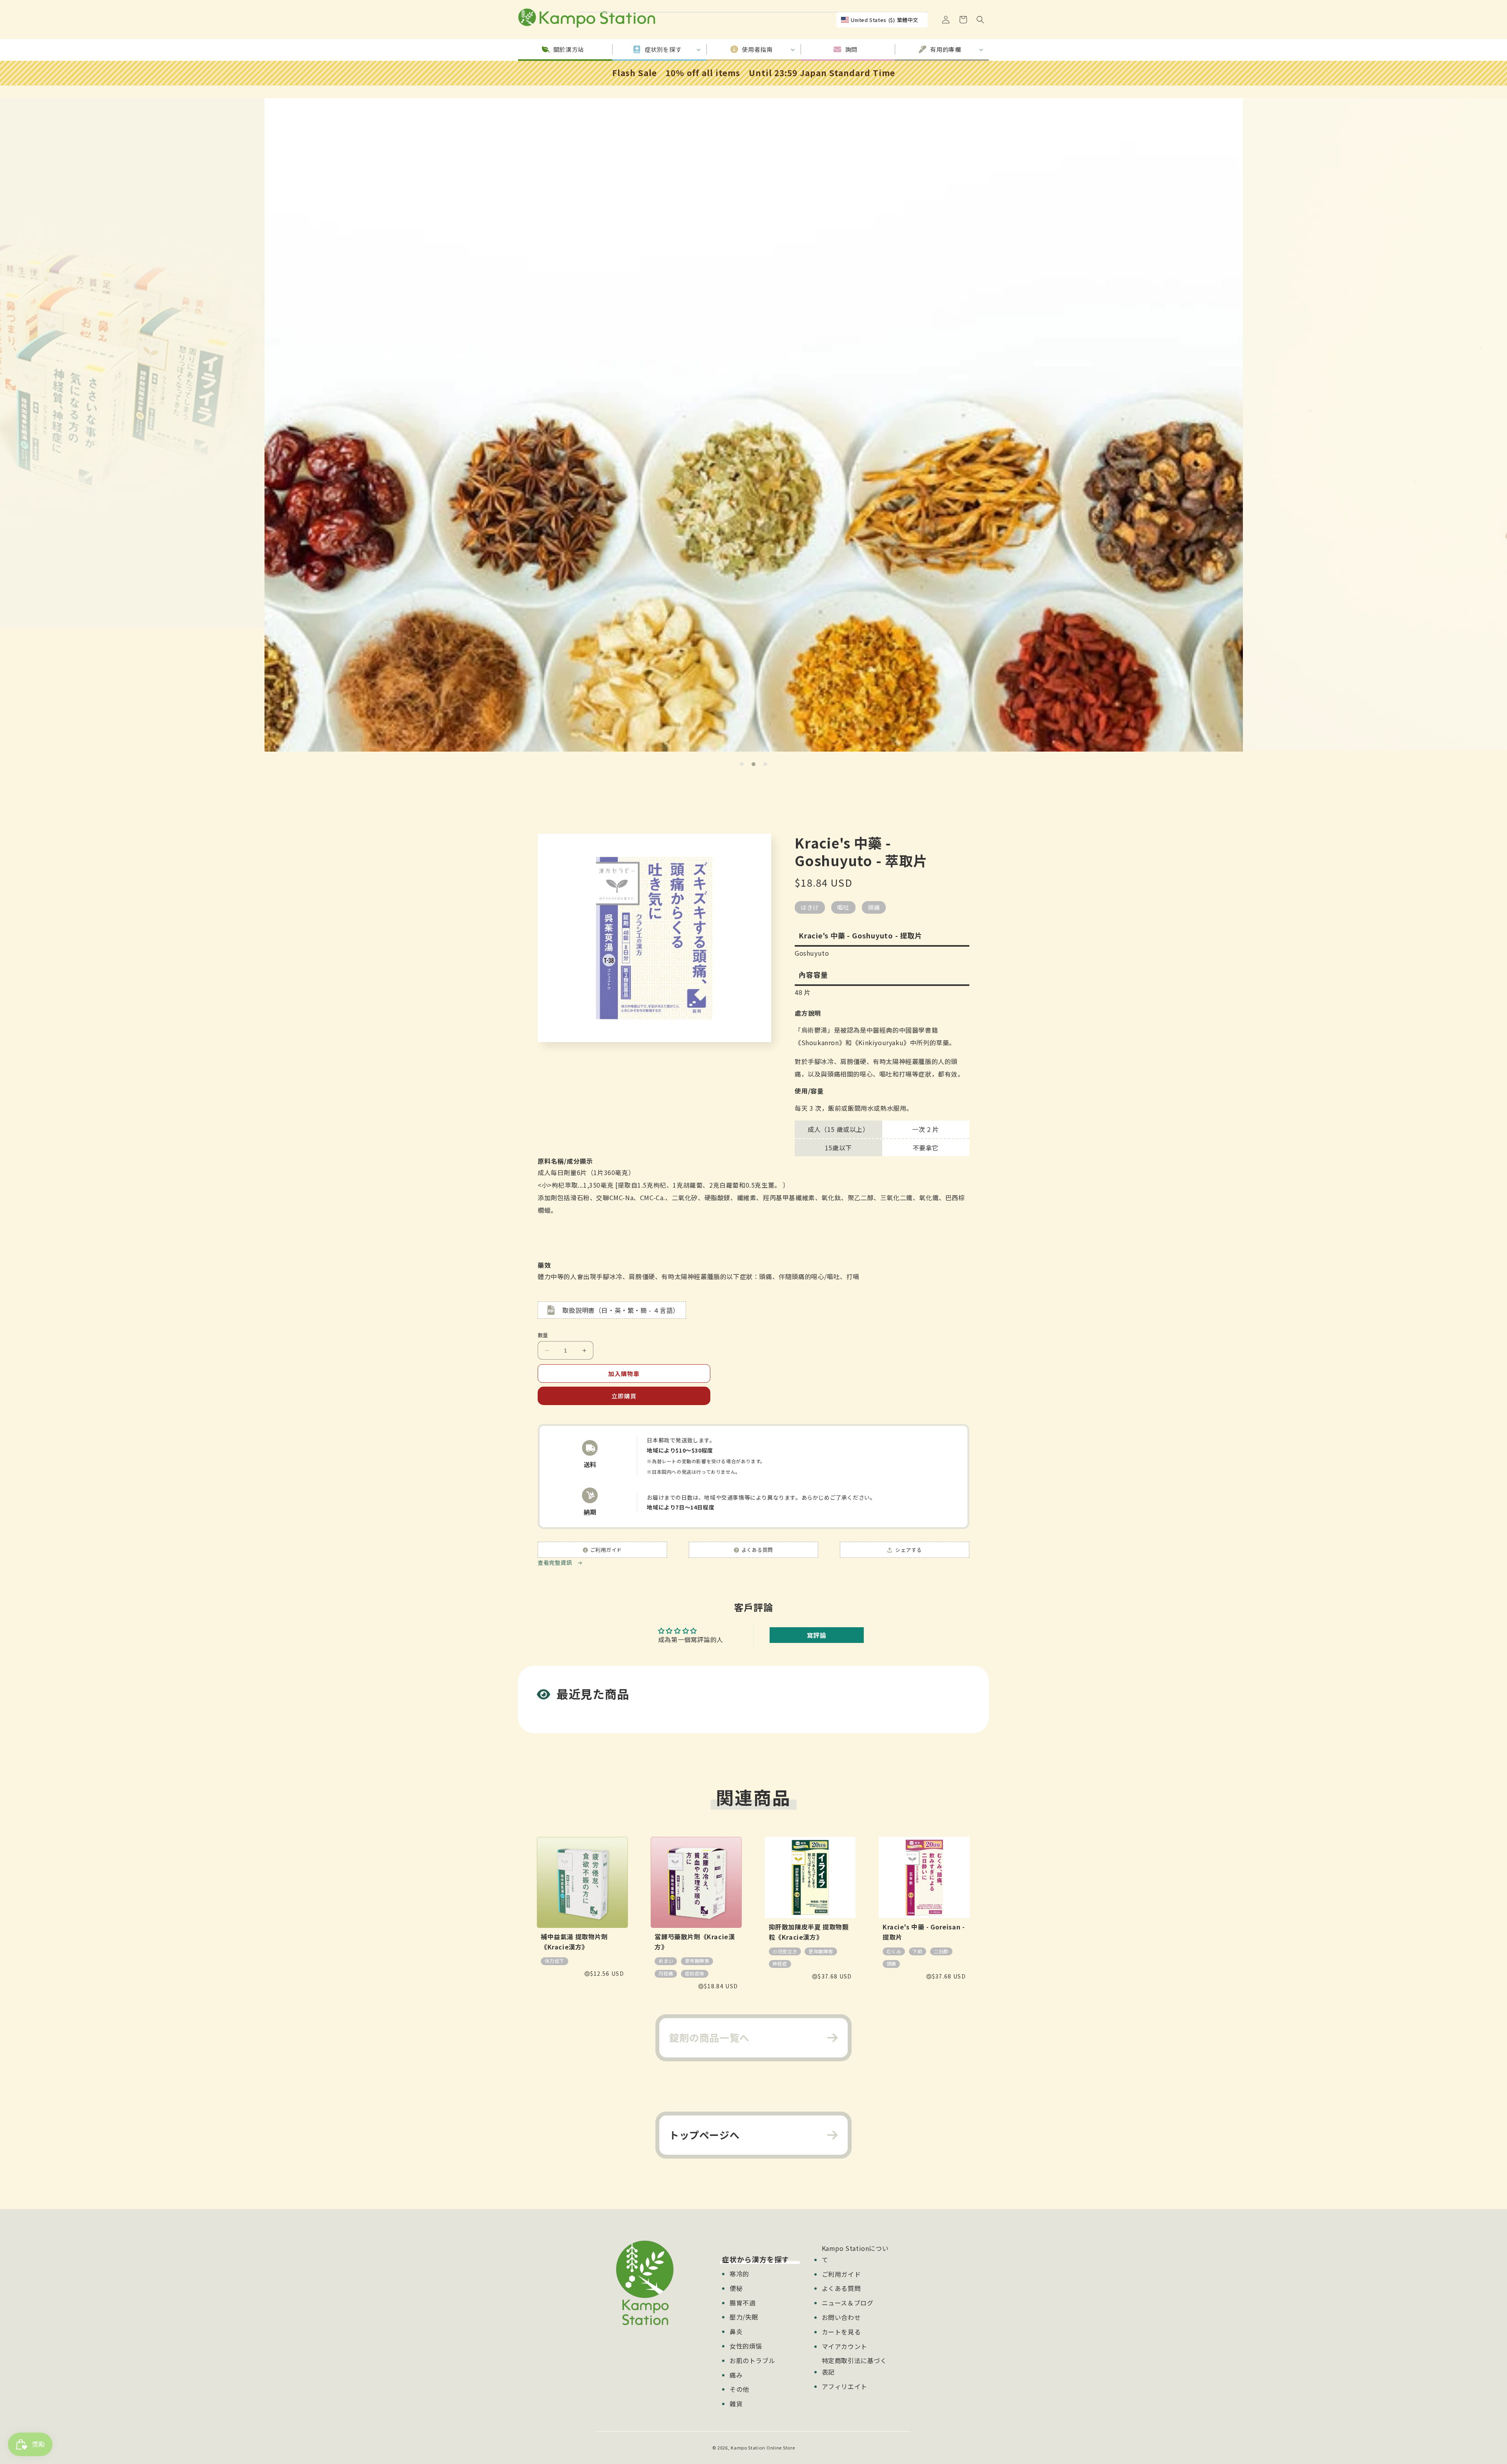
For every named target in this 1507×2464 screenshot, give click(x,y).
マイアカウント (845, 2346)
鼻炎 (736, 2331)
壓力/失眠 (744, 2317)
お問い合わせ (841, 2317)
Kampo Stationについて (855, 2254)
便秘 (736, 2288)
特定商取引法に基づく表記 (854, 2366)
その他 (739, 2389)
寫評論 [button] (817, 1635)
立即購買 (624, 1396)
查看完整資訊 (556, 1562)
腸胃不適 (743, 2303)
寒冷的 (739, 2274)
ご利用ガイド (841, 2274)
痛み (736, 2375)
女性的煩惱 (746, 2346)
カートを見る (841, 2332)
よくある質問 (841, 2288)
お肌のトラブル (752, 2360)
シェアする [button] (908, 1550)
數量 (543, 1335)
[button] (980, 20)
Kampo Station (748, 2448)
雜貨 (736, 2404)
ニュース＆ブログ (848, 2303)
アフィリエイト (845, 2386)
